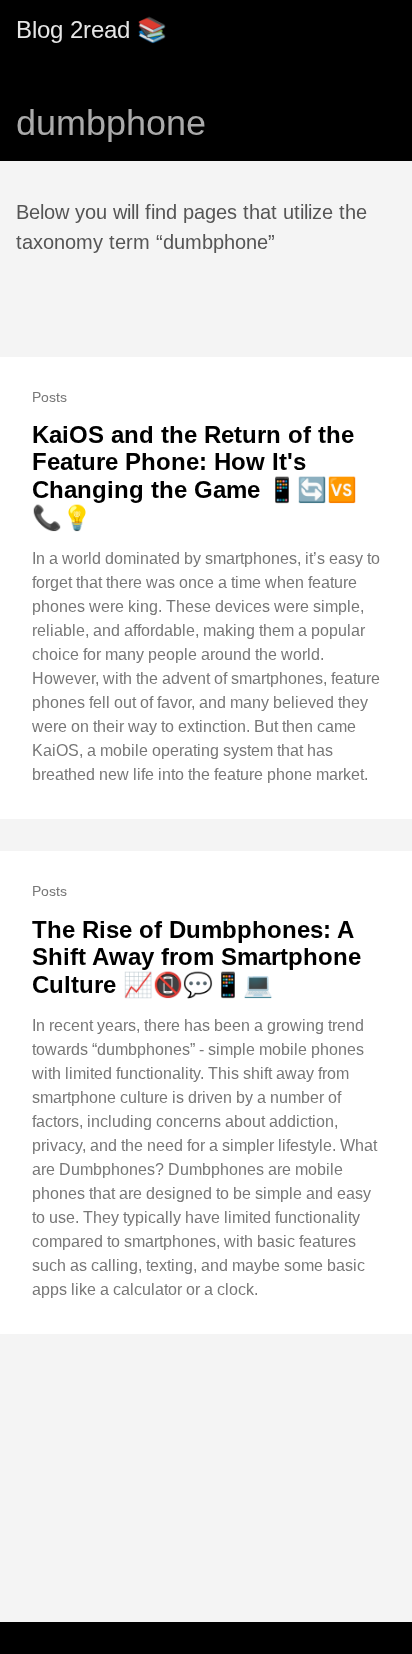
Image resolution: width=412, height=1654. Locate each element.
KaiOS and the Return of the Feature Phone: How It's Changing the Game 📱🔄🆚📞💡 (194, 476)
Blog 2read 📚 (91, 29)
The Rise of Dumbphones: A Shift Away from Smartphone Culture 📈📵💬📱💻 (196, 957)
